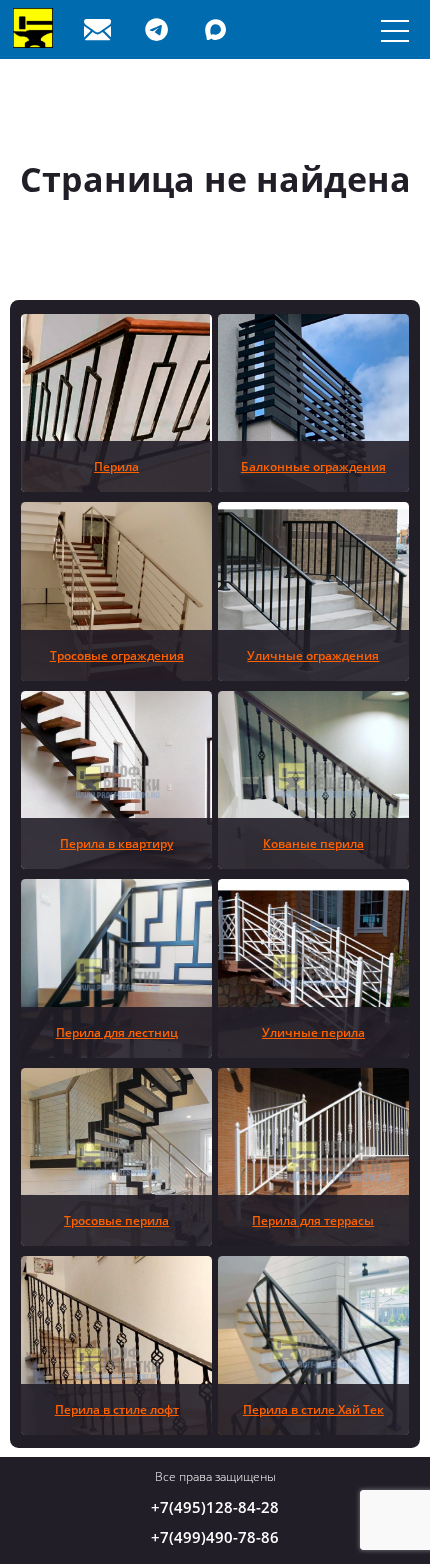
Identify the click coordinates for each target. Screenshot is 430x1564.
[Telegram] (160, 29)
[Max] (220, 29)
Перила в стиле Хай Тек (313, 1409)
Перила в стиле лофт (117, 1409)
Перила (116, 466)
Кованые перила (313, 843)
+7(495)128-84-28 (215, 1507)
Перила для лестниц (117, 1032)
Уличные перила (313, 1032)
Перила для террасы (313, 1220)
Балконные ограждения (313, 466)
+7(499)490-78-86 (215, 1537)
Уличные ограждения (313, 655)
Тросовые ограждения (117, 655)
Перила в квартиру (116, 843)
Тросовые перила (116, 1220)
